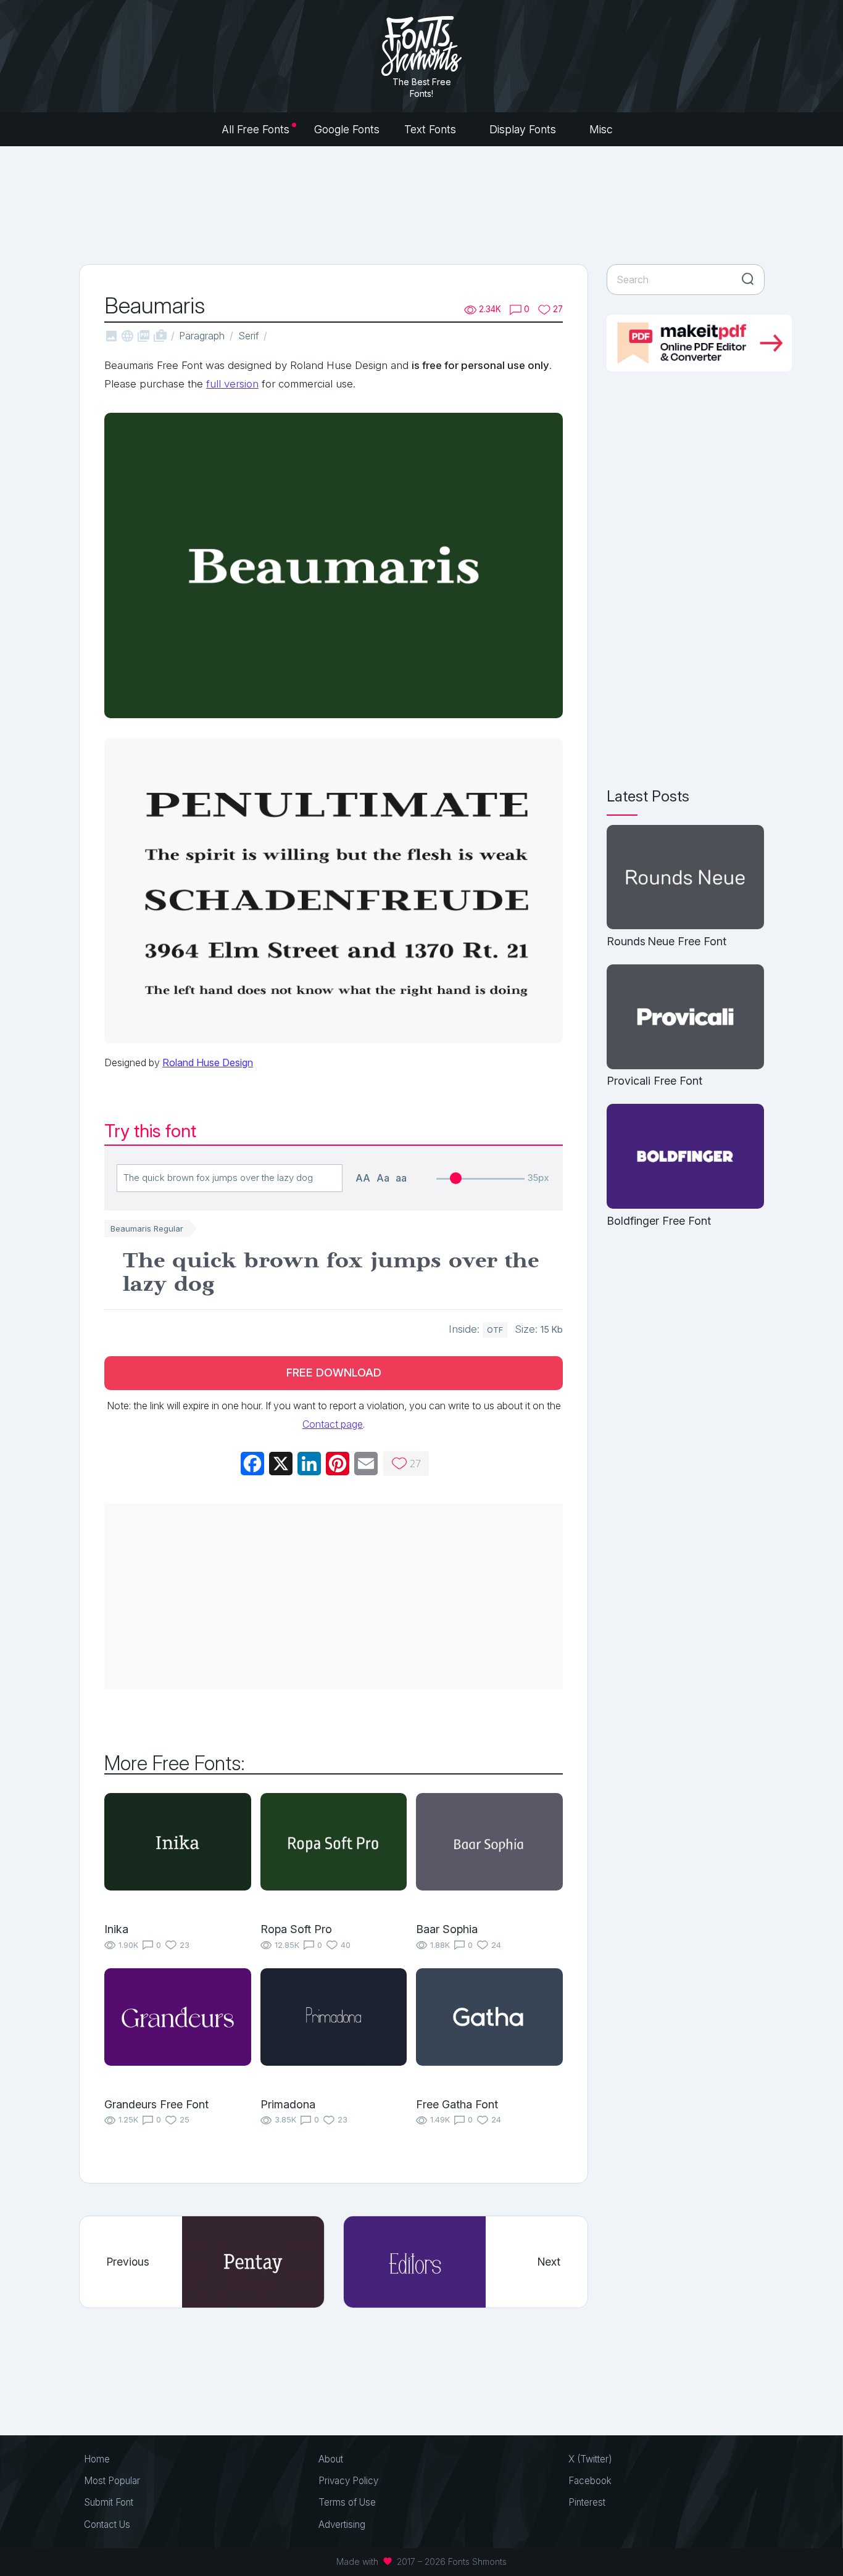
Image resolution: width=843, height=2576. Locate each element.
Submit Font (109, 2502)
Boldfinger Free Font (659, 1221)
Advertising (342, 2524)
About (331, 2459)
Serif (248, 336)
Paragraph (202, 336)
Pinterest (587, 2502)
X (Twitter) (590, 2459)
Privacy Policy (348, 2481)
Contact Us (107, 2524)
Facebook (590, 2481)
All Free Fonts (255, 129)
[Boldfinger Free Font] (685, 1157)
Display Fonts (524, 129)
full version (232, 384)
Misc (603, 129)
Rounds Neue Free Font (667, 941)
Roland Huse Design (208, 1062)
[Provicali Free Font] (685, 1018)
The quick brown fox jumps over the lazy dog (331, 1273)
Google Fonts (347, 129)
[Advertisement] (421, 204)
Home (97, 2459)
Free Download (334, 1373)
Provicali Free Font (654, 1081)
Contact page (333, 1424)
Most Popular (112, 2481)
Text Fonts (432, 129)
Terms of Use (347, 2502)
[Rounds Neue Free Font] (685, 878)
